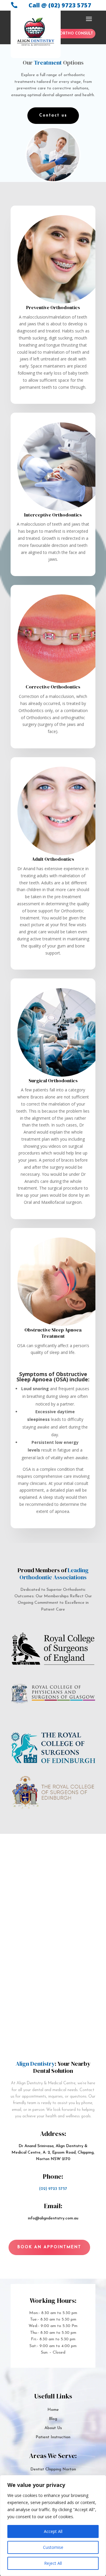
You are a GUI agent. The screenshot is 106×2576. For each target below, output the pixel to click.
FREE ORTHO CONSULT (71, 34)
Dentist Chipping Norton (53, 2469)
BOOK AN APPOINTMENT (49, 2247)
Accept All (53, 2531)
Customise (53, 2547)
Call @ (60, 5)
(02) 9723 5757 (53, 2189)
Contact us (53, 115)
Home (53, 2410)
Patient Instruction (53, 2437)
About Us (53, 2428)
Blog (53, 2419)
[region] (53, 2526)
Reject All (53, 2563)
